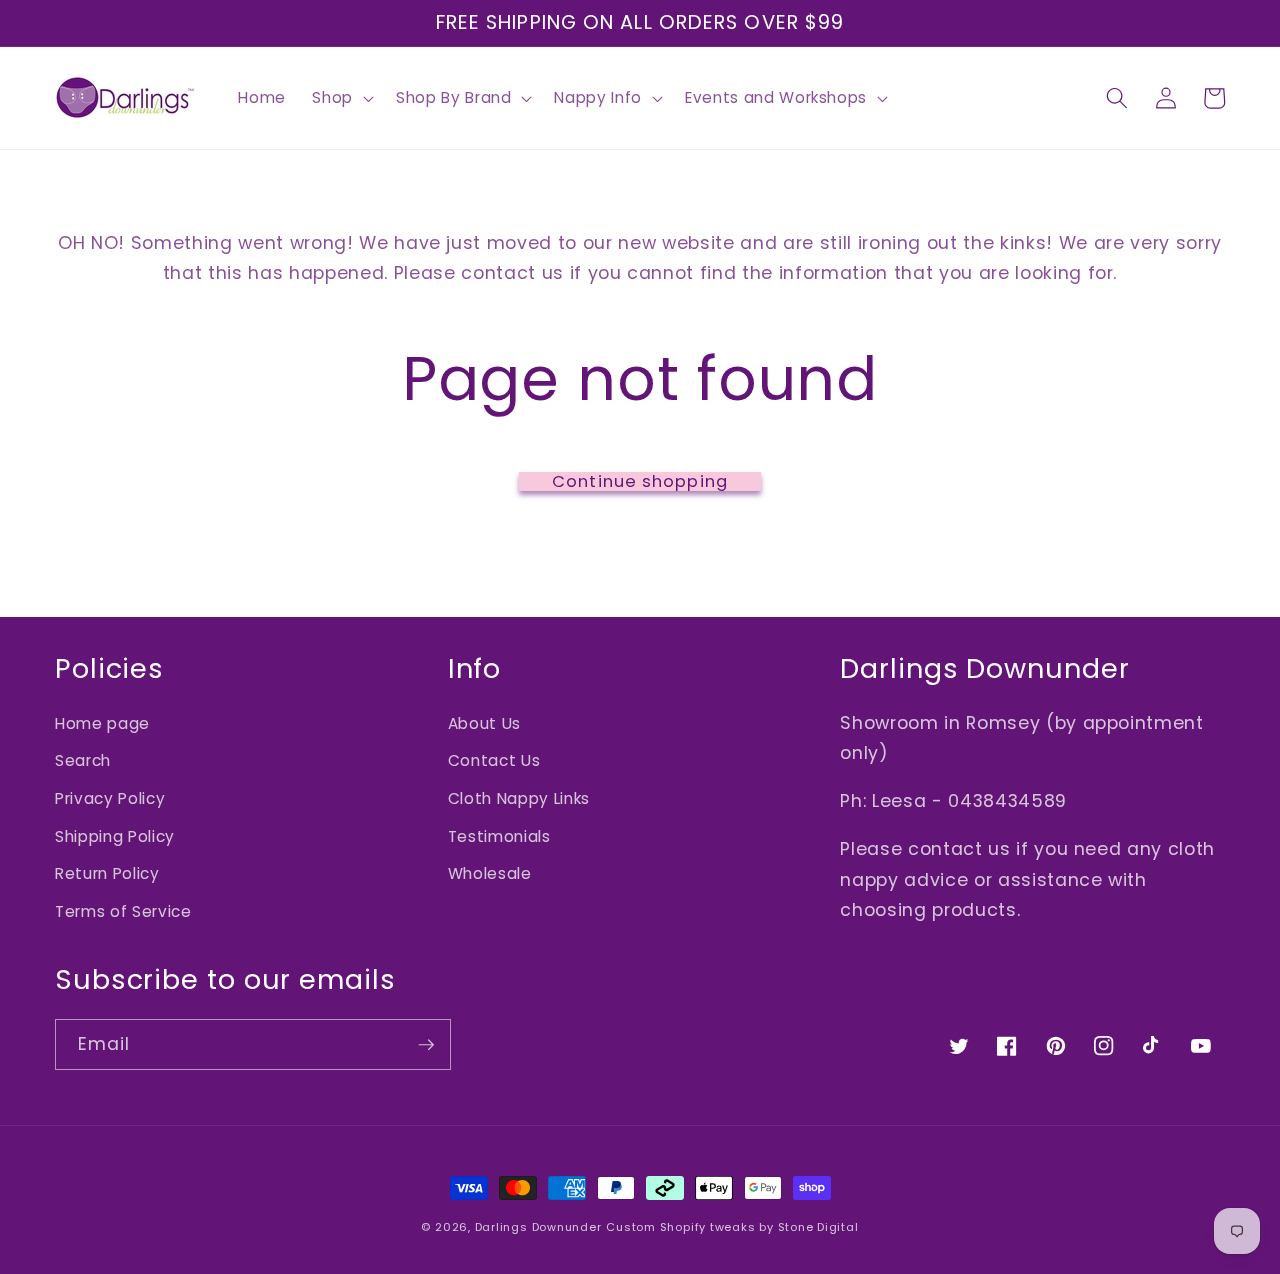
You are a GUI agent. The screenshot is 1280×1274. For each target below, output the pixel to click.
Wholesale (490, 873)
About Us (484, 723)
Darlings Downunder (538, 1227)
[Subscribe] (426, 1045)
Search (83, 760)
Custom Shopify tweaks (680, 1227)
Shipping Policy (115, 836)
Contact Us (494, 760)
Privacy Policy (110, 798)
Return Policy (107, 873)
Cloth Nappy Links (519, 798)
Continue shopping (640, 482)
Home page (102, 723)
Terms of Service (123, 911)
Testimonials (499, 836)
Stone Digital (818, 1227)
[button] (341, 98)
